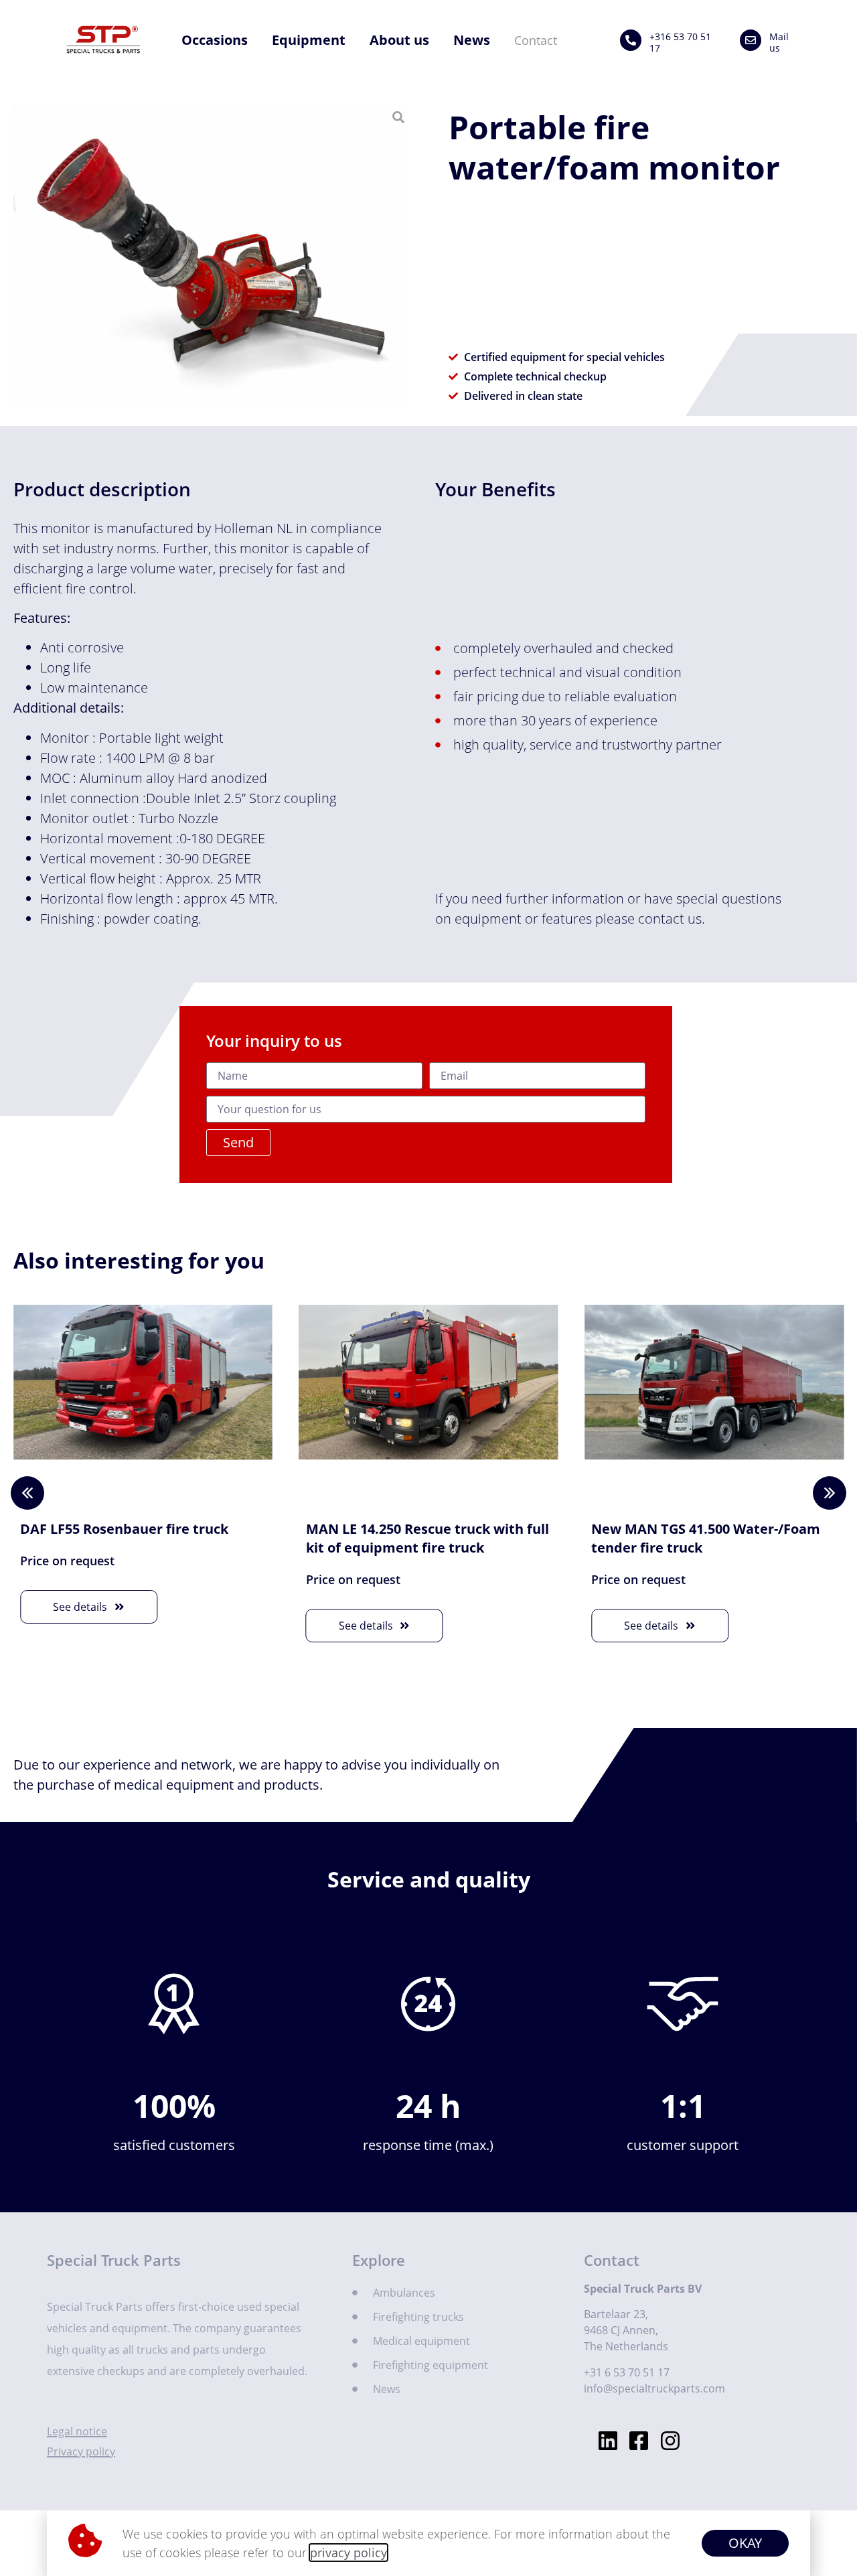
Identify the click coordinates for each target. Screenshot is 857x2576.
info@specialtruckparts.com (654, 2388)
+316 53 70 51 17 (680, 42)
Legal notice (77, 2431)
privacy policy (348, 2553)
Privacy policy (81, 2451)
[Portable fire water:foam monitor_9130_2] (211, 256)
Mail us (779, 42)
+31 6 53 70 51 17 (627, 2372)
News (472, 40)
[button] (830, 1493)
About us (399, 40)
